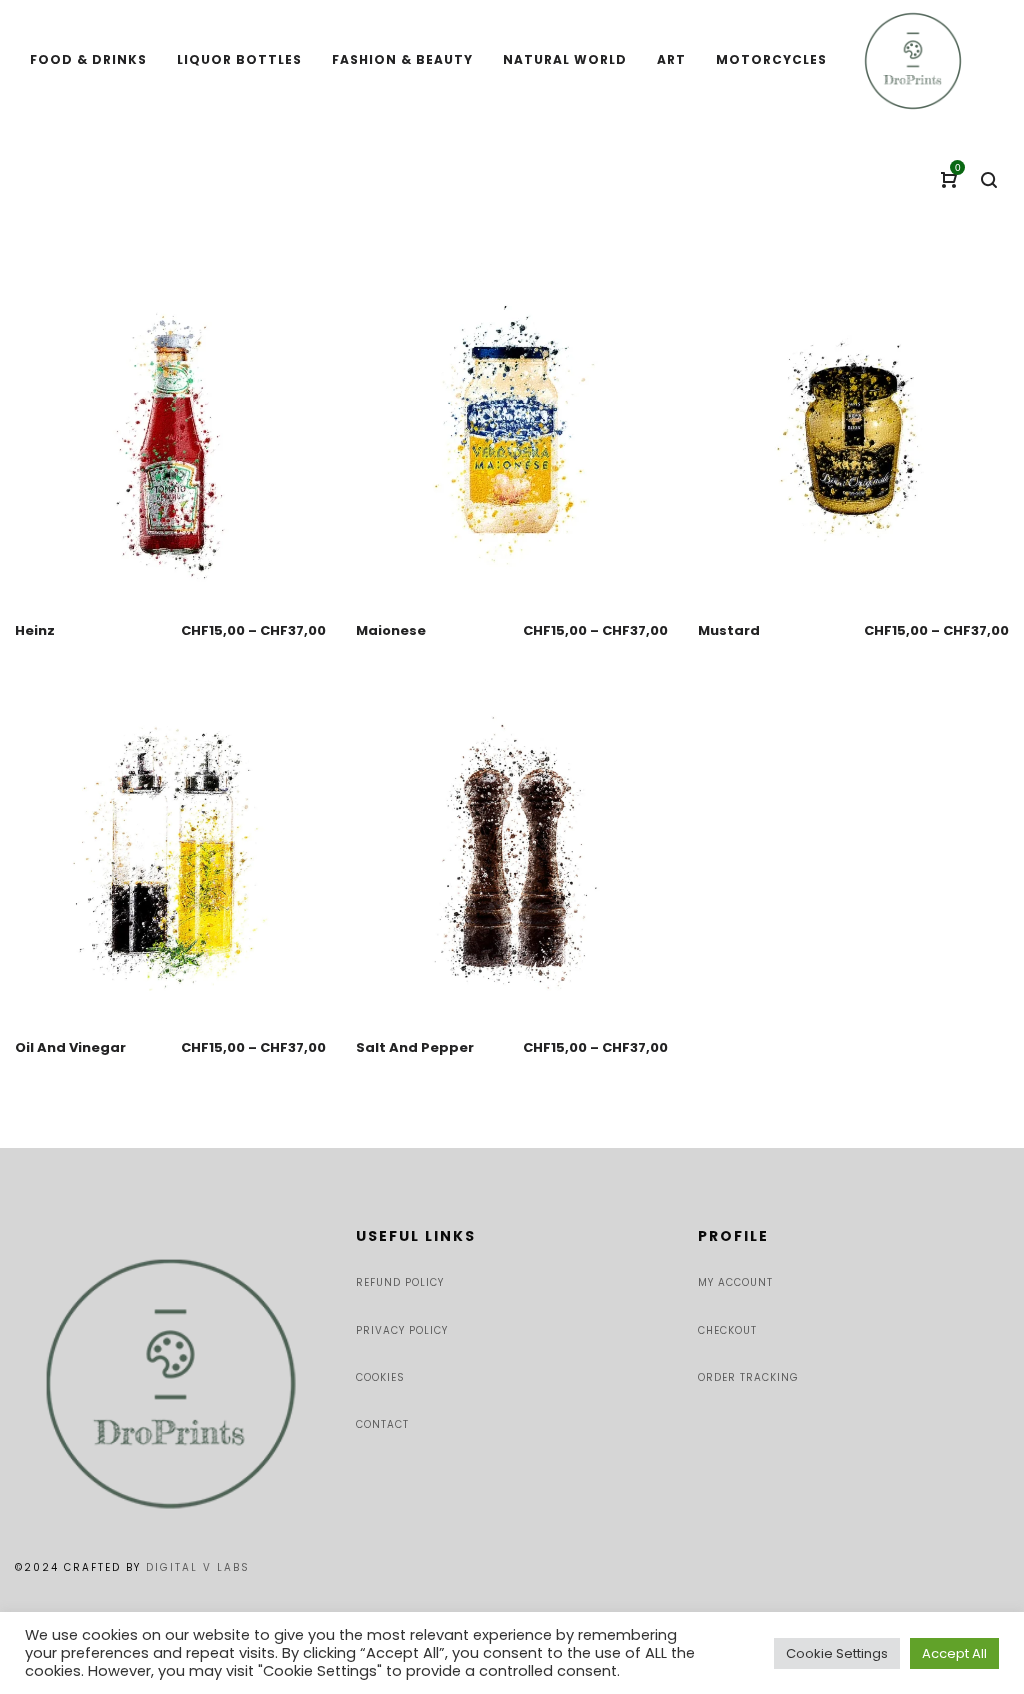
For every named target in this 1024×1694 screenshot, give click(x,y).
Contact (382, 1424)
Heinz (35, 630)
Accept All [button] (954, 1653)
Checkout (727, 1330)
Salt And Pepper (415, 1047)
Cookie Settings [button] (837, 1653)
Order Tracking (748, 1377)
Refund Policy (400, 1282)
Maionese (391, 630)
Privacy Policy (402, 1330)
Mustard (729, 630)
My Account (735, 1282)
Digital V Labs (198, 1567)
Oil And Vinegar (70, 1047)
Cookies (380, 1377)
